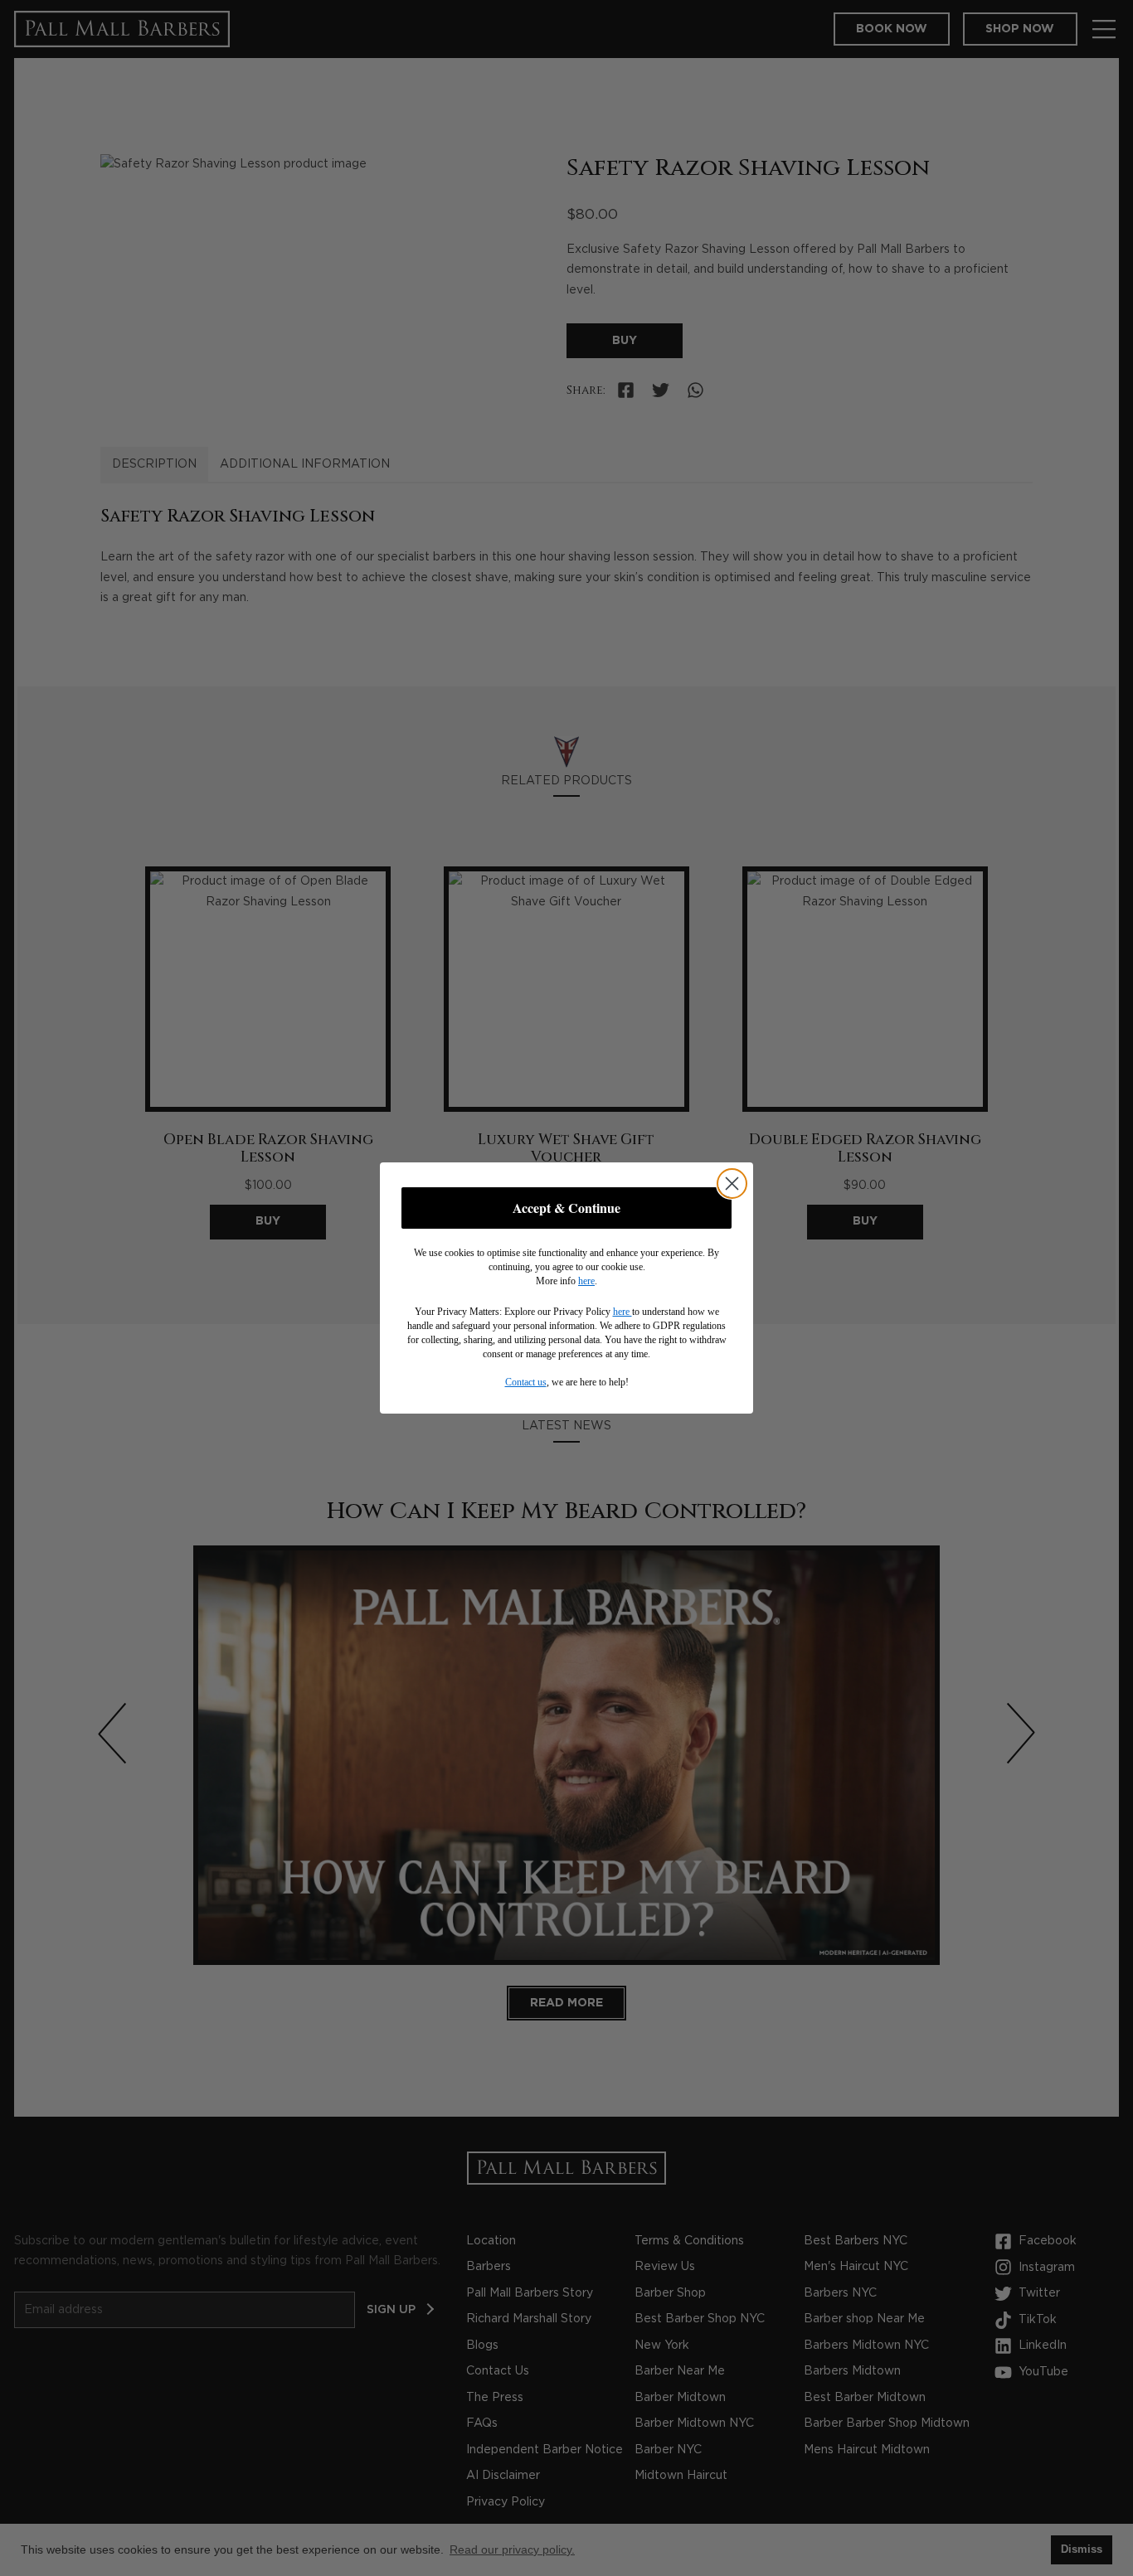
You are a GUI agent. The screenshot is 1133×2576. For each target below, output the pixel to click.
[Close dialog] (732, 1184)
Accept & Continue (566, 1208)
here (586, 1281)
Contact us (526, 1382)
